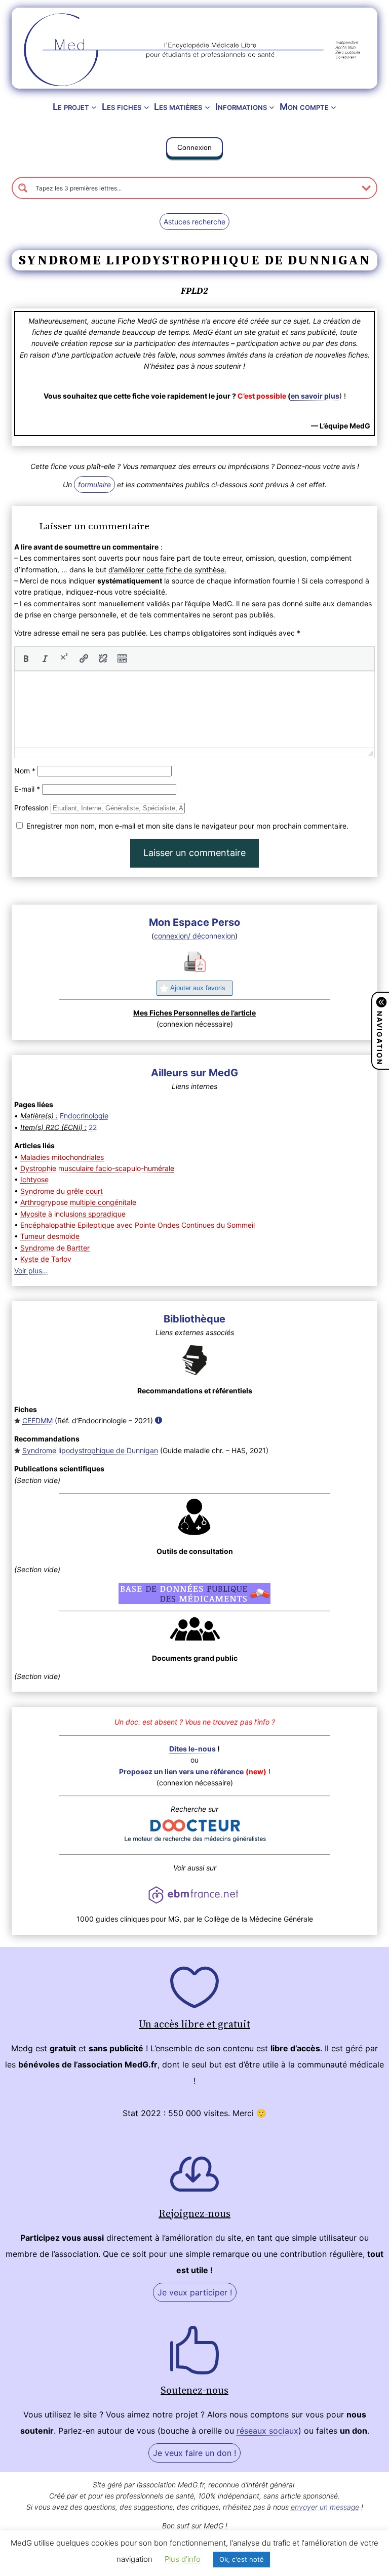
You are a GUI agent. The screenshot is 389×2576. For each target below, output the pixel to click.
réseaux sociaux (267, 2431)
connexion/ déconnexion (194, 936)
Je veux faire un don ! (194, 2453)
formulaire (94, 484)
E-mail (27, 789)
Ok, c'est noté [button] (242, 2559)
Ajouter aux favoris (198, 988)
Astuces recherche (194, 222)
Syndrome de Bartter (55, 1248)
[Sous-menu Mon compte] (334, 107)
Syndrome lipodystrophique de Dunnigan (90, 1450)
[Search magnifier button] (23, 188)
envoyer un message (325, 2507)
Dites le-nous (192, 1749)
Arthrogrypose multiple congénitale (78, 1202)
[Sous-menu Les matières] (207, 107)
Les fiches (122, 107)
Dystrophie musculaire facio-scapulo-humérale (97, 1168)
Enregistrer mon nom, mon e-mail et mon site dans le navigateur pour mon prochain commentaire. (187, 826)
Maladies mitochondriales (62, 1157)
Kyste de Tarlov (46, 1259)
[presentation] (26, 658)
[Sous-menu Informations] (272, 107)
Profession (31, 808)
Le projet (71, 107)
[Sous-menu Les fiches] (147, 107)
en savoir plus (315, 396)
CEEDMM (37, 1420)
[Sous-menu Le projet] (94, 107)
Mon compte (304, 107)
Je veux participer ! (195, 2292)
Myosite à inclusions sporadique (73, 1214)
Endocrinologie (84, 1116)
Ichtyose (34, 1179)
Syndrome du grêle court (62, 1191)
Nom (25, 771)
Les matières (178, 107)
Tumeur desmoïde (50, 1236)
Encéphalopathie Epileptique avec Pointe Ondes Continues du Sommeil (138, 1225)
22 (93, 1127)
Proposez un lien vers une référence (181, 1771)
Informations (241, 107)
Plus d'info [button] (183, 2559)
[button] (194, 149)
